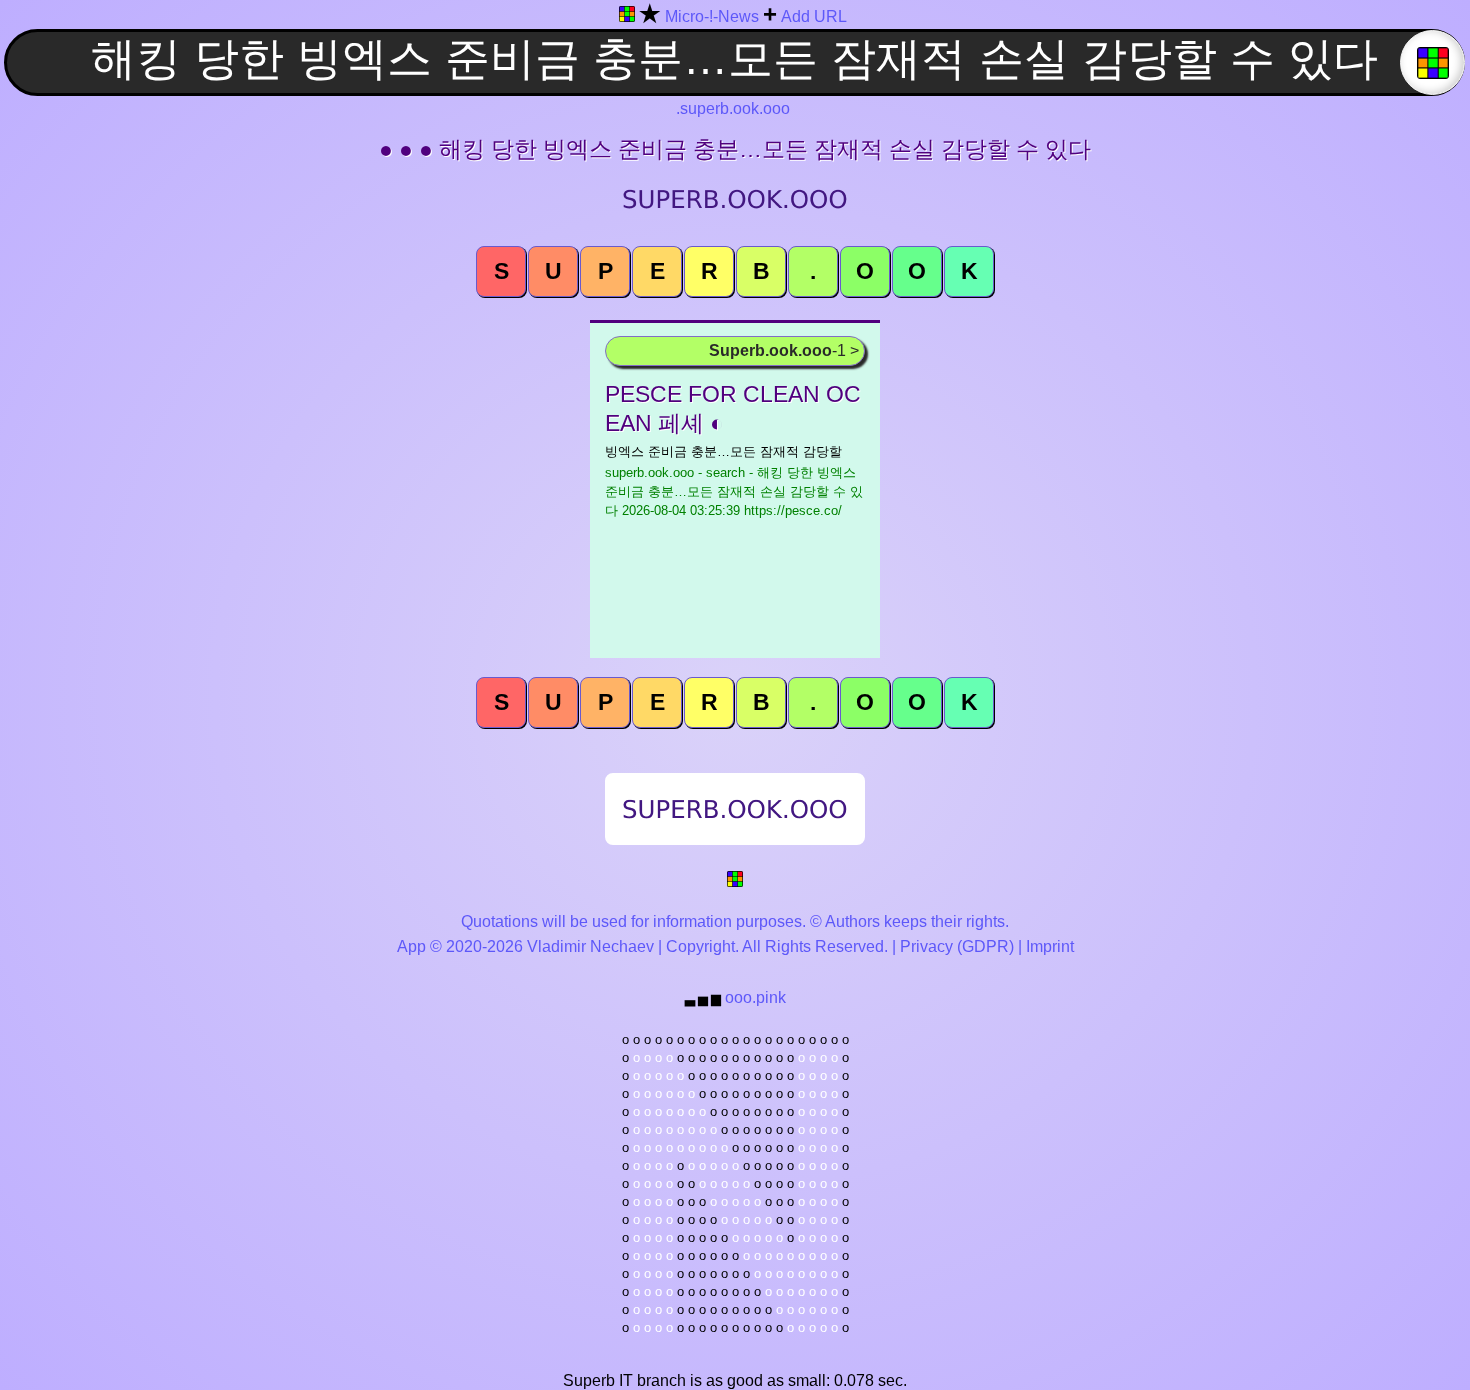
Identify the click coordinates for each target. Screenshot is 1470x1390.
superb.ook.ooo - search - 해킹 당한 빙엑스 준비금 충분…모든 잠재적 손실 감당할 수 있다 (734, 491)
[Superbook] (627, 17)
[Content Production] (735, 882)
